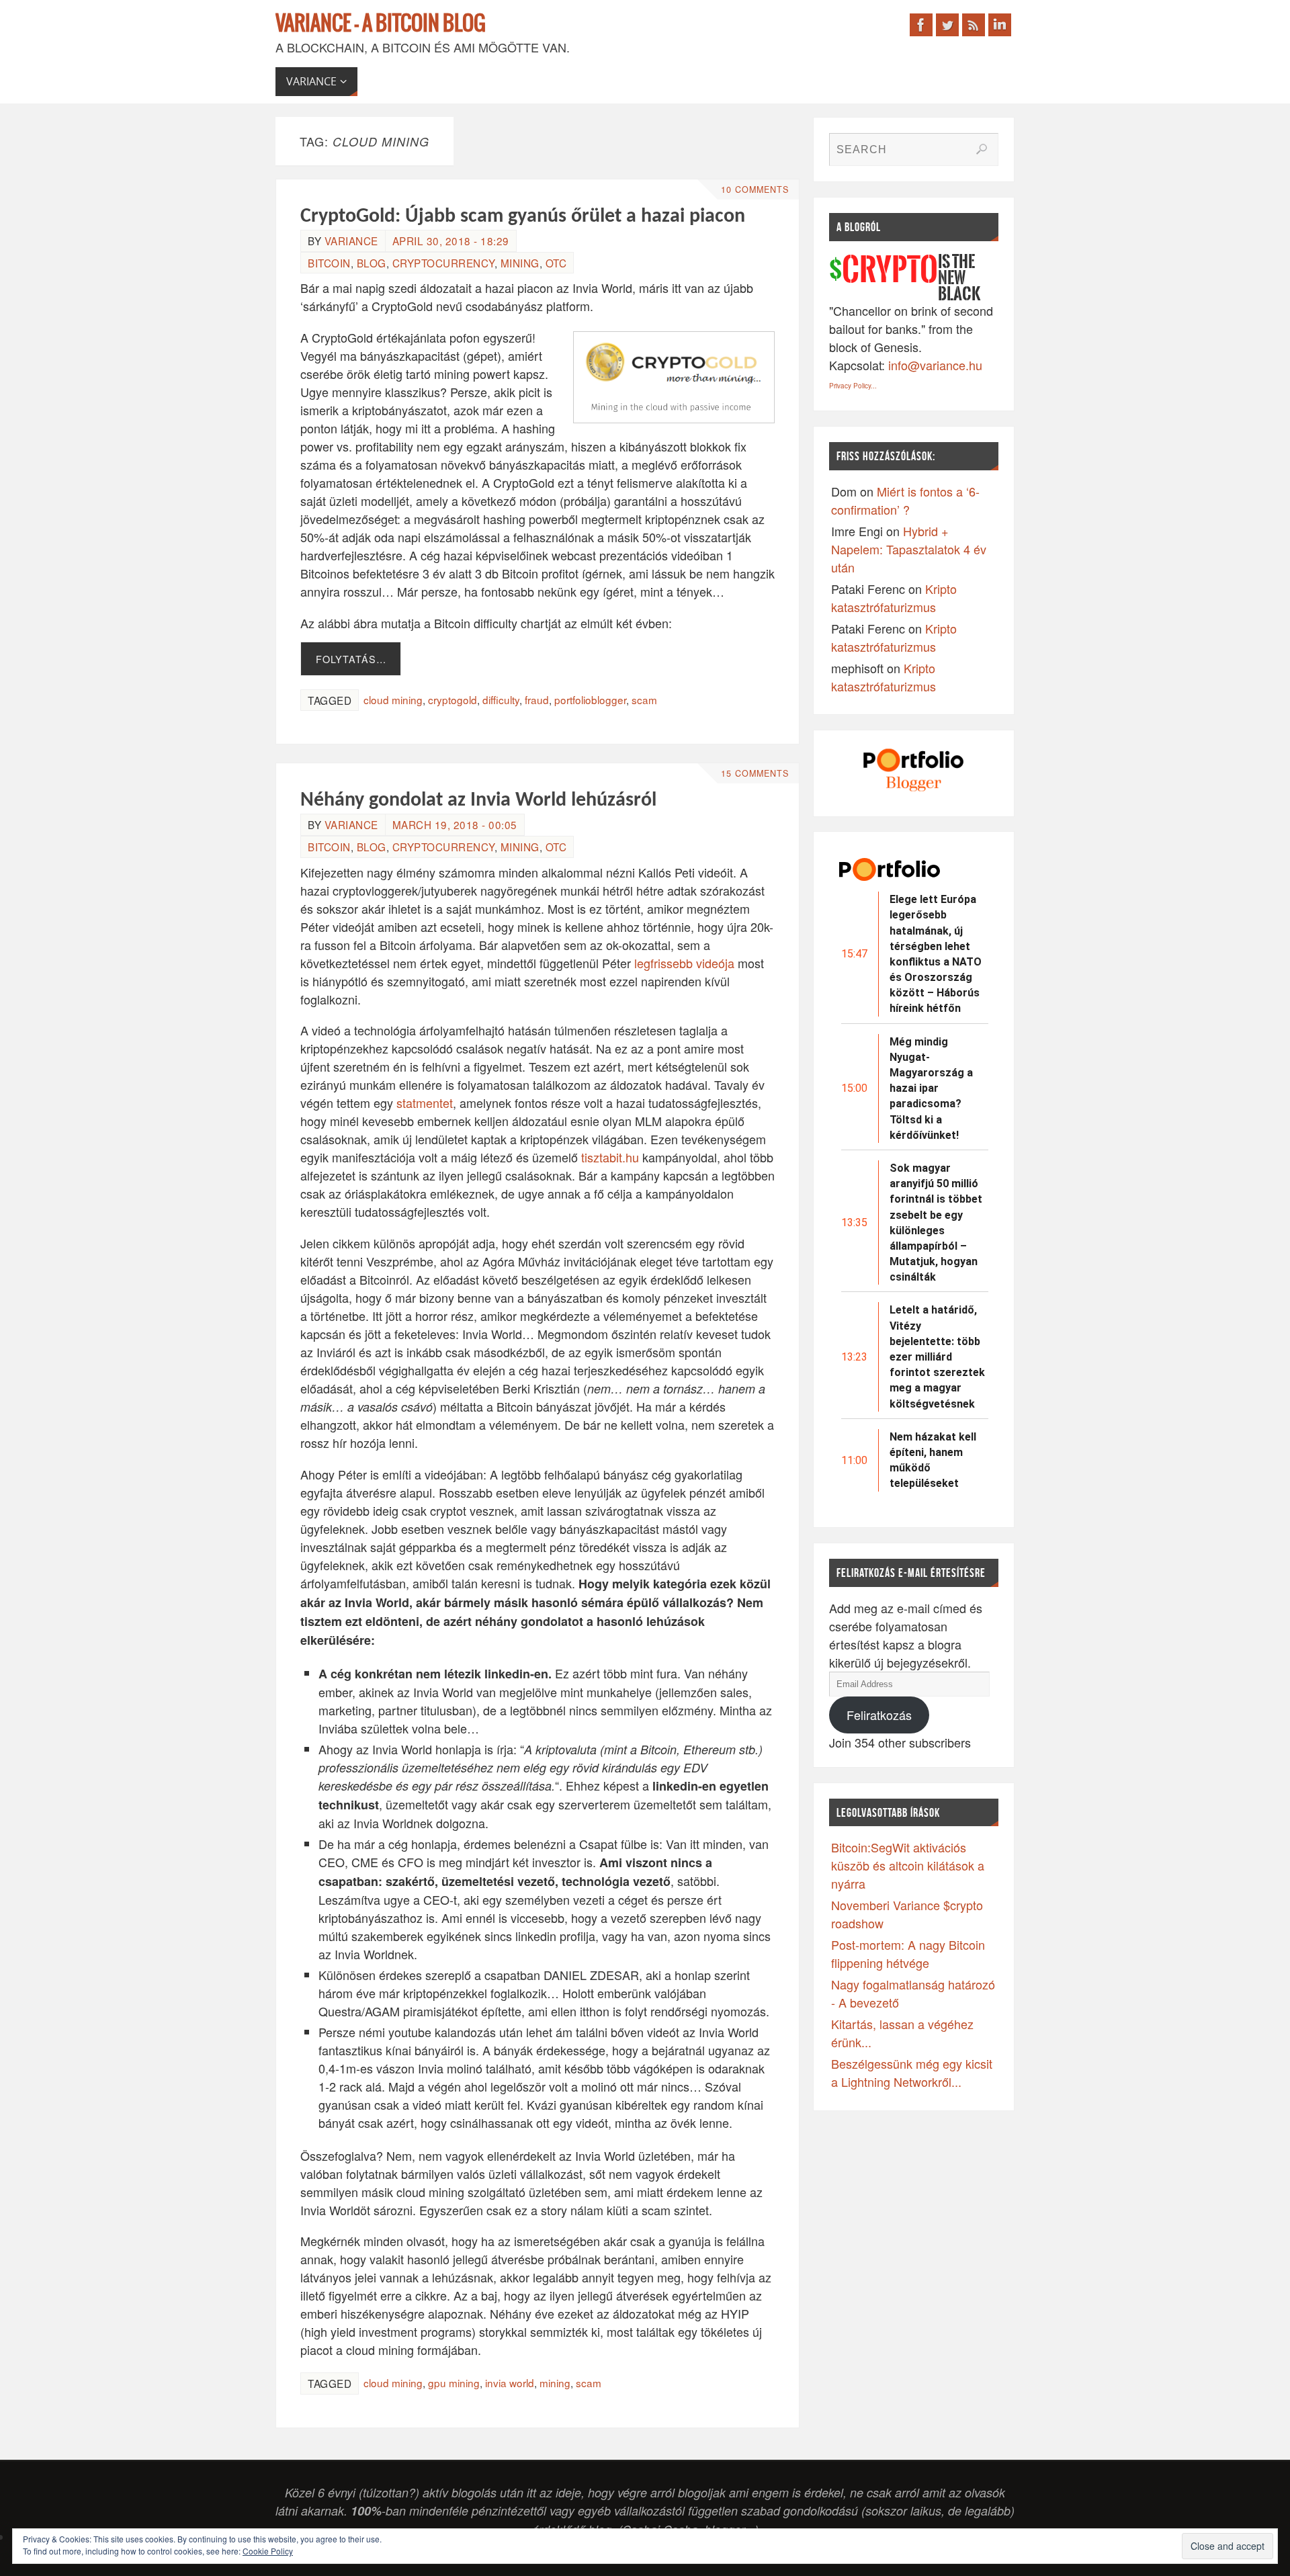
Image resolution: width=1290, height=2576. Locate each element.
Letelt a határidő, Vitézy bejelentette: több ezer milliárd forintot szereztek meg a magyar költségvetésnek (937, 1357)
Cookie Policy (268, 2551)
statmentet (425, 1103)
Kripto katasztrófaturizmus (894, 598)
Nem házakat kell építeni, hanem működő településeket (933, 1460)
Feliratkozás (879, 1715)
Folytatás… (351, 659)
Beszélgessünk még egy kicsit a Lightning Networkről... (912, 2072)
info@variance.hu (935, 365)
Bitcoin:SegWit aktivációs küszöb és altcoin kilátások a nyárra (908, 1865)
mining (520, 263)
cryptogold (453, 699)
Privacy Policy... (853, 386)
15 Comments (755, 773)
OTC (556, 263)
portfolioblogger (590, 699)
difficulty (501, 699)
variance (351, 241)
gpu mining (454, 2382)
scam (644, 699)
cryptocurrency (443, 263)
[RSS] (974, 25)
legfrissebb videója (684, 963)
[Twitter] (947, 25)
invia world (510, 2382)
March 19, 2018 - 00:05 (455, 824)
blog (372, 263)
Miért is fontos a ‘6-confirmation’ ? (905, 500)
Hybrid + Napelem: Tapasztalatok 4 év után (909, 549)
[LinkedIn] (1000, 25)
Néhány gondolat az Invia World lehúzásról (478, 801)
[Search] (982, 149)
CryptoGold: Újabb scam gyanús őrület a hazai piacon (523, 217)
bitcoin (329, 263)
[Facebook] (921, 25)
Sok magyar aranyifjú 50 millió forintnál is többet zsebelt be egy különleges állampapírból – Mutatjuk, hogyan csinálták (936, 1222)
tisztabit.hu (610, 1157)
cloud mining (393, 699)
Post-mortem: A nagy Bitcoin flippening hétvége (908, 1954)
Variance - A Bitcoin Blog (381, 24)
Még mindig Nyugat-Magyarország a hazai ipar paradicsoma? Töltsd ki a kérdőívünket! (931, 1088)
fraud (537, 699)
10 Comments (755, 189)
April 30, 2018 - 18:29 (451, 241)
